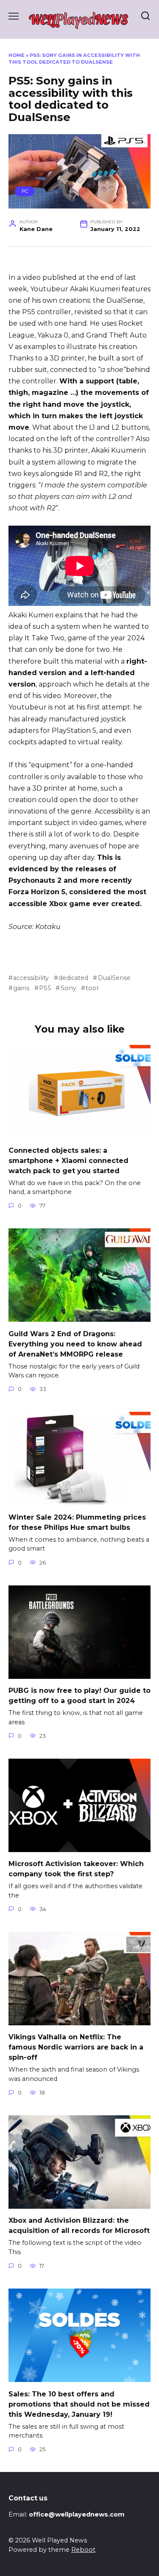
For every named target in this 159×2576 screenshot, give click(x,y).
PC (25, 191)
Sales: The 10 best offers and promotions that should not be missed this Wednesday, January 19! (79, 2404)
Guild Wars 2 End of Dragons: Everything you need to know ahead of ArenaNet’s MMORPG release (75, 1344)
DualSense (114, 978)
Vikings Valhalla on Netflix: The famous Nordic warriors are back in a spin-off (76, 2047)
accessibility (31, 978)
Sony (68, 988)
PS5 (45, 988)
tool (92, 988)
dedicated (73, 978)
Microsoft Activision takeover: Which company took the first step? (76, 1869)
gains (21, 988)
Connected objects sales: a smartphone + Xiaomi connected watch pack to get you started (68, 1160)
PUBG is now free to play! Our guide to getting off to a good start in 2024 (79, 1696)
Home (17, 55)
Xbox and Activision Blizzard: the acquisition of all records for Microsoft (79, 2225)
